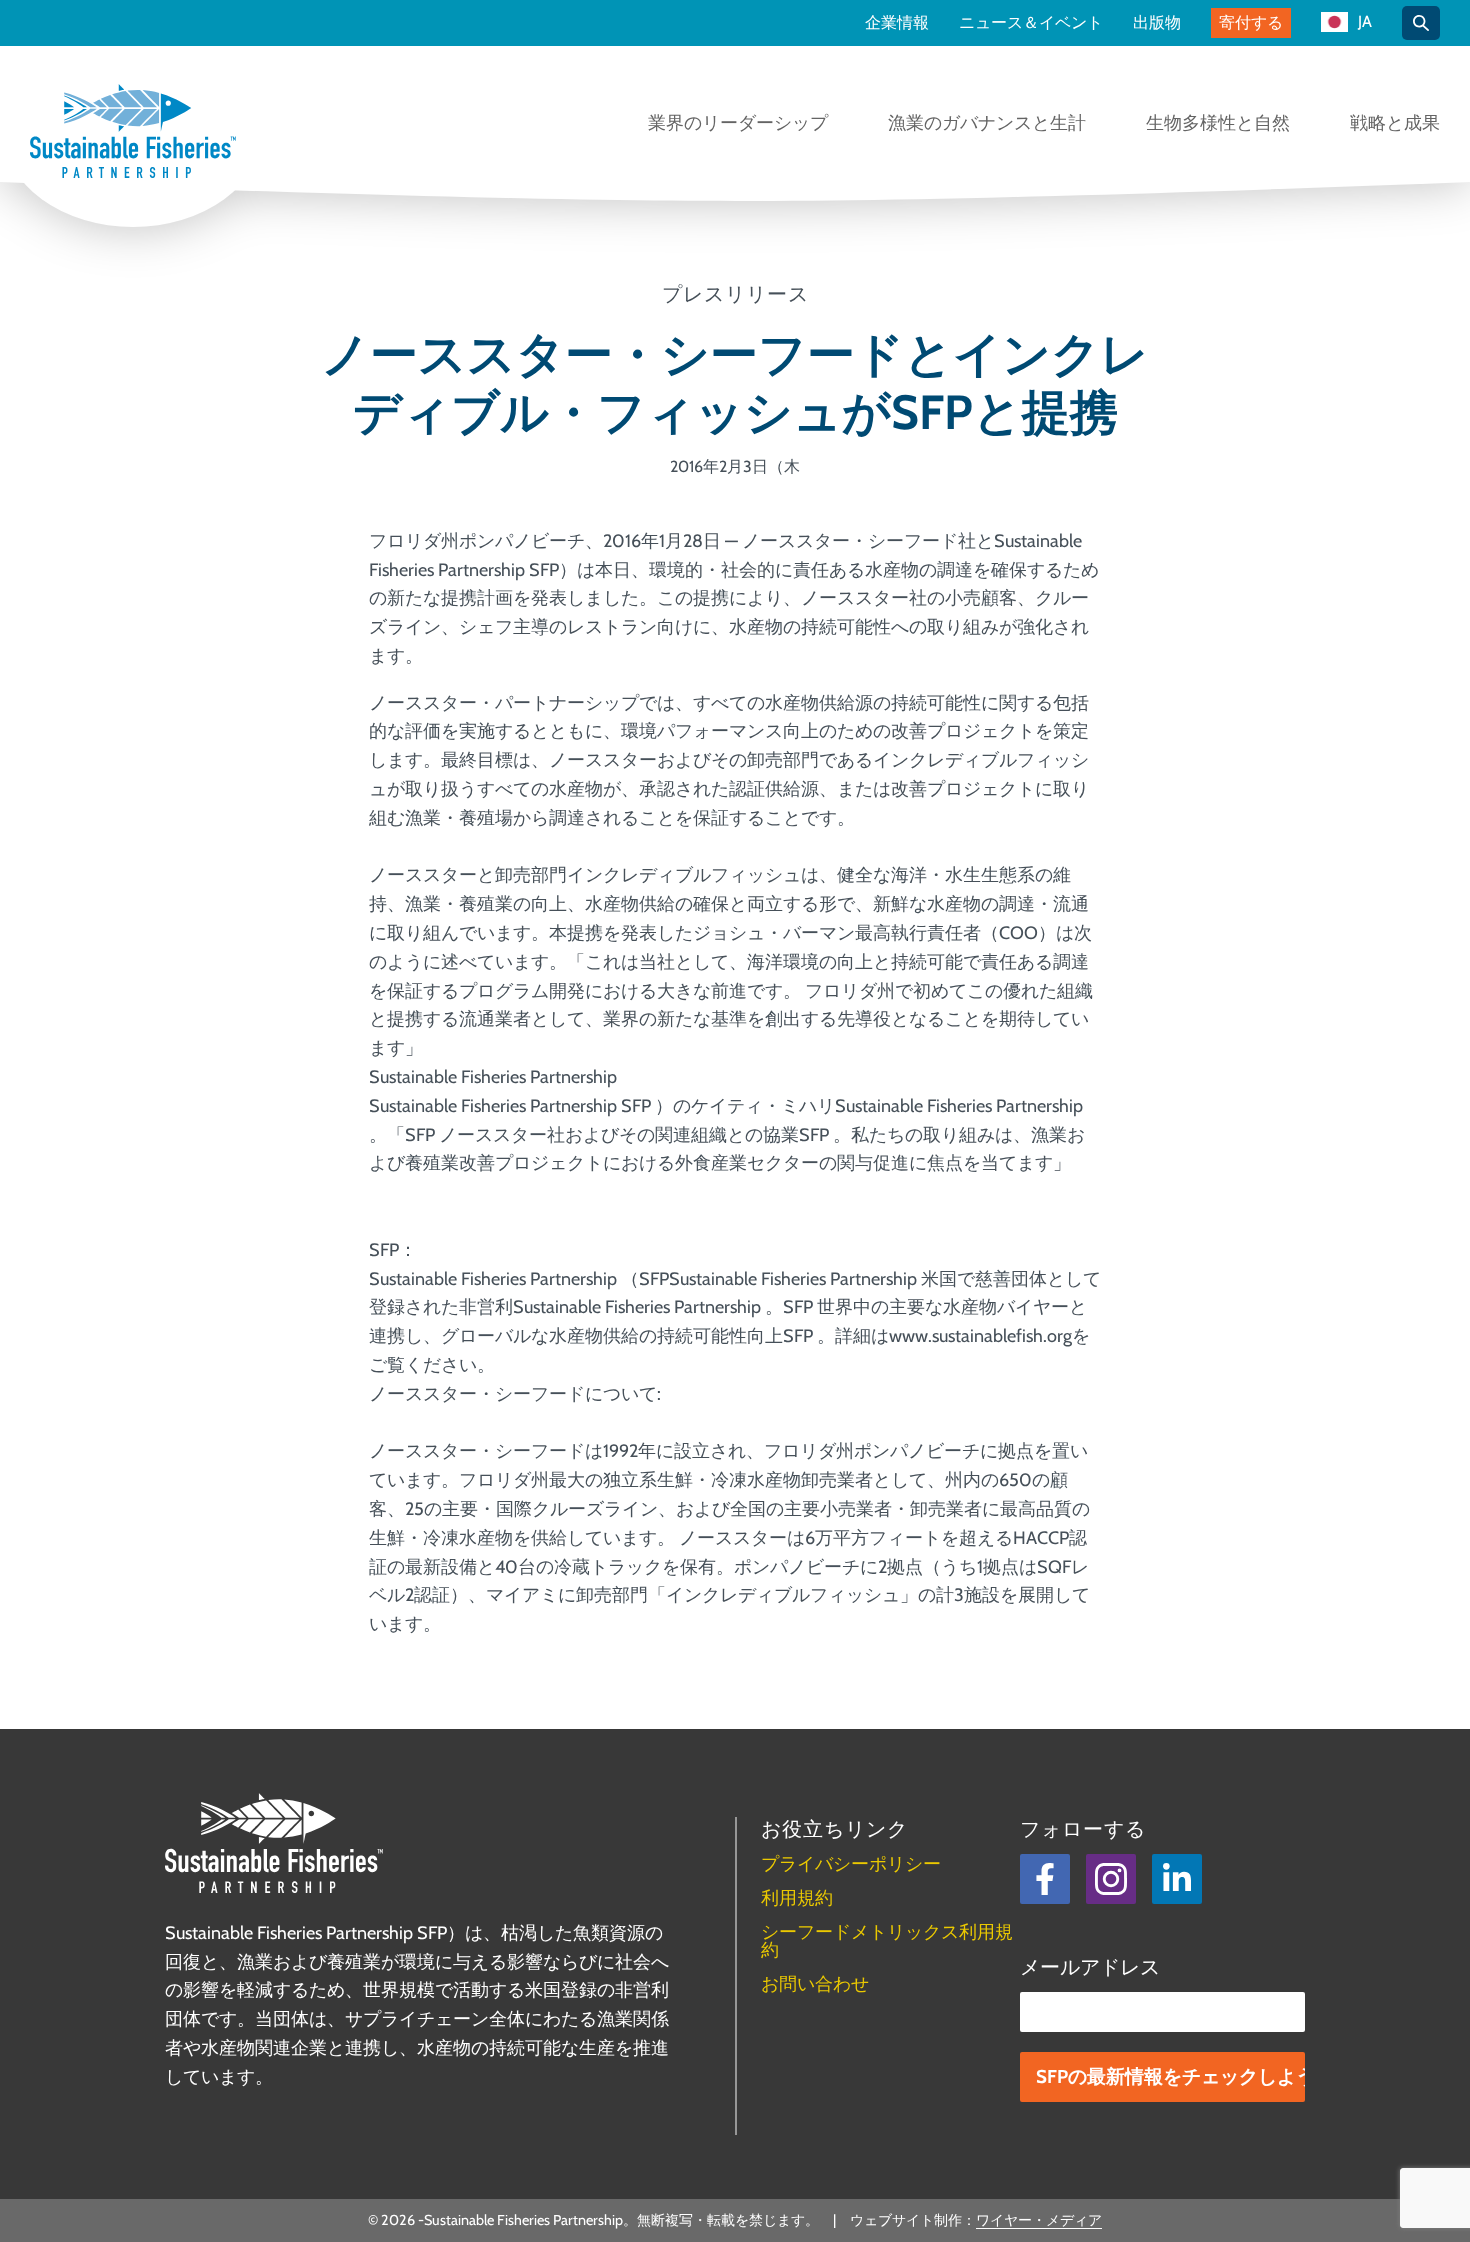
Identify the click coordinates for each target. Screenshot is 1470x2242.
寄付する (1251, 22)
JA (1365, 22)
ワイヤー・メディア (1039, 2220)
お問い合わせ (815, 1984)
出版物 (1157, 23)
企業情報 (897, 23)
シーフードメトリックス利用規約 (887, 1941)
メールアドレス (1090, 1967)
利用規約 (797, 1898)
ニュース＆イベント (1031, 23)
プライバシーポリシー (851, 1864)
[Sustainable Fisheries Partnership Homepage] (133, 133)
